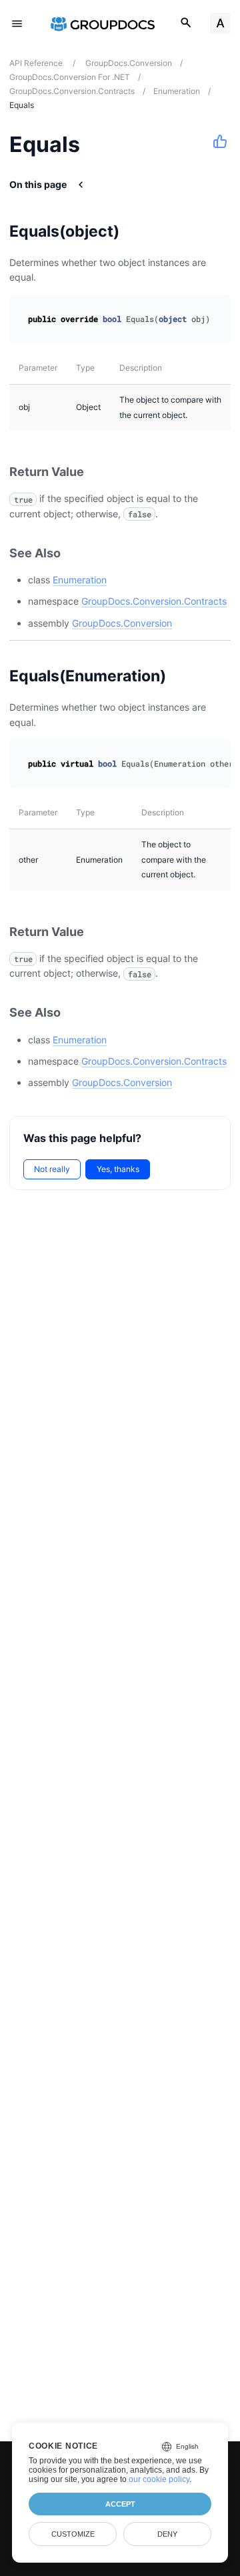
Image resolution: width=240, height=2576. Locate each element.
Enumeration (80, 580)
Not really (52, 1169)
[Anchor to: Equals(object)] (136, 231)
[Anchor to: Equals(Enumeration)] (183, 676)
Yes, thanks (118, 1169)
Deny (167, 2534)
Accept (120, 2504)
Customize (73, 2534)
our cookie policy (159, 2479)
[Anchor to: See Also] (75, 553)
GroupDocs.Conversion (122, 623)
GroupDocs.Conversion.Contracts (154, 601)
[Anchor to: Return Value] (99, 472)
